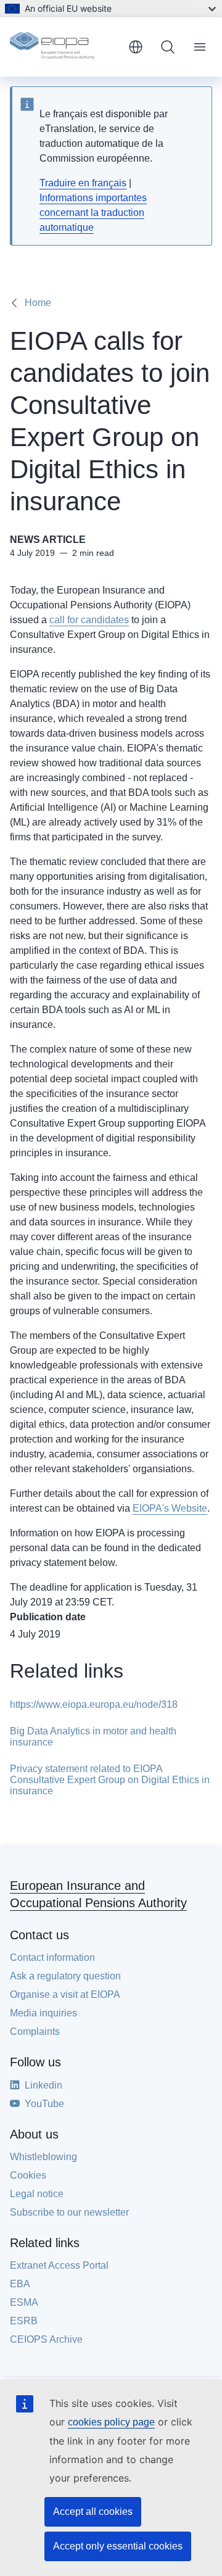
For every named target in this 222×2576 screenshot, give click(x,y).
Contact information (52, 1957)
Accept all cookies (93, 2512)
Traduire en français (83, 183)
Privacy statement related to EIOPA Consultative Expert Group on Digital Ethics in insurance (110, 1780)
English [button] (136, 47)
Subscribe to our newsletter (69, 2212)
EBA (20, 2284)
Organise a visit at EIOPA (65, 1994)
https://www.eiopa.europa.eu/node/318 (94, 1704)
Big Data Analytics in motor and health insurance (93, 1737)
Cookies (28, 2175)
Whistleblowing (43, 2157)
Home (38, 303)
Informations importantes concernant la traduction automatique (93, 213)
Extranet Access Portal (59, 2265)
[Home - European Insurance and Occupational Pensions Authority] (64, 47)
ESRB (24, 2321)
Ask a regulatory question (65, 1976)
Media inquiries (43, 2013)
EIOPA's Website (170, 1508)
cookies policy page (111, 2422)
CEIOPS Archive (46, 2339)
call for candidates (89, 620)
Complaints (35, 2031)
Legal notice (37, 2194)
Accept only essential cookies (118, 2546)
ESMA (24, 2302)
